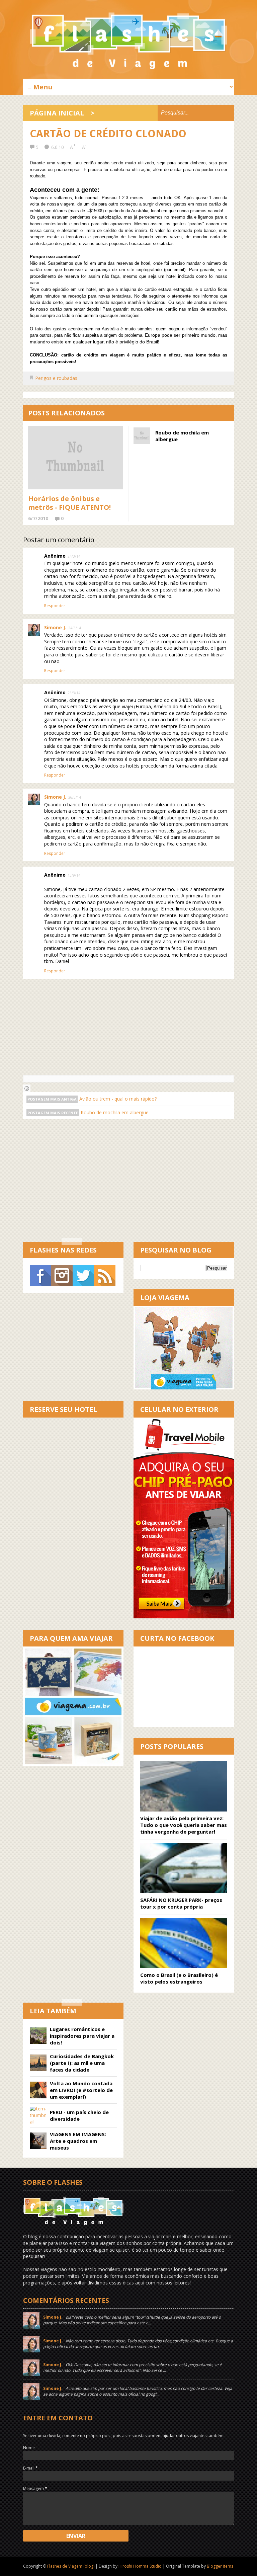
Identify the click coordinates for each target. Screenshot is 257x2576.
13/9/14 (74, 875)
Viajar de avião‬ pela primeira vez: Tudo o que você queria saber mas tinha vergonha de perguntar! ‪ (184, 1825)
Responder (55, 606)
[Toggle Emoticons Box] (27, 1088)
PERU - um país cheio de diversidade (79, 2115)
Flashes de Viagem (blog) (71, 2566)
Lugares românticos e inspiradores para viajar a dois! (82, 2036)
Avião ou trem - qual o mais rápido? (118, 1099)
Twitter (83, 1276)
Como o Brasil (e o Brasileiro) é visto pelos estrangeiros (179, 1978)
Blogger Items (220, 2566)
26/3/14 (75, 797)
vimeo (62, 1276)
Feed (105, 1276)
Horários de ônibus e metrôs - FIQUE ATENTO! (69, 503)
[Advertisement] (140, 1186)
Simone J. (55, 627)
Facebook (40, 1276)
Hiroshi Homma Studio (140, 2566)
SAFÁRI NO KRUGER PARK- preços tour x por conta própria (181, 1903)
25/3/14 (74, 693)
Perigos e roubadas (56, 378)
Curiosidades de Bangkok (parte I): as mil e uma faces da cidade (82, 2063)
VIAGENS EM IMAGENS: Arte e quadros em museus (78, 2141)
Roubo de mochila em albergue (182, 436)
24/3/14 (74, 556)
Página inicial (57, 113)
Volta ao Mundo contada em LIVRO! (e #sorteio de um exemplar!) (81, 2090)
